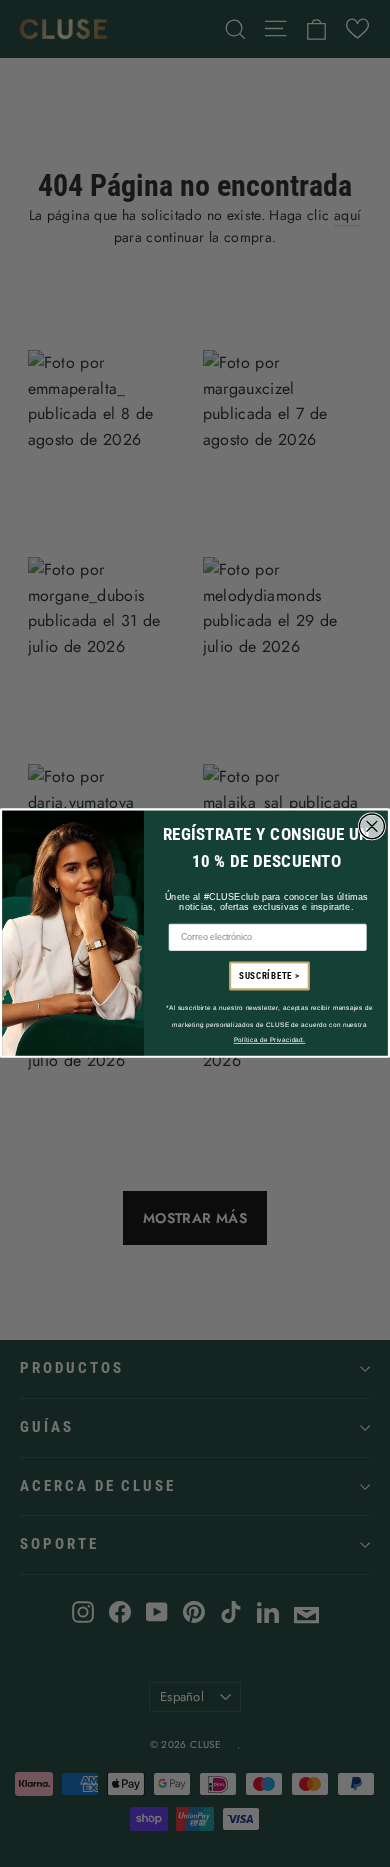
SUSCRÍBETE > (269, 976)
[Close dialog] (372, 826)
